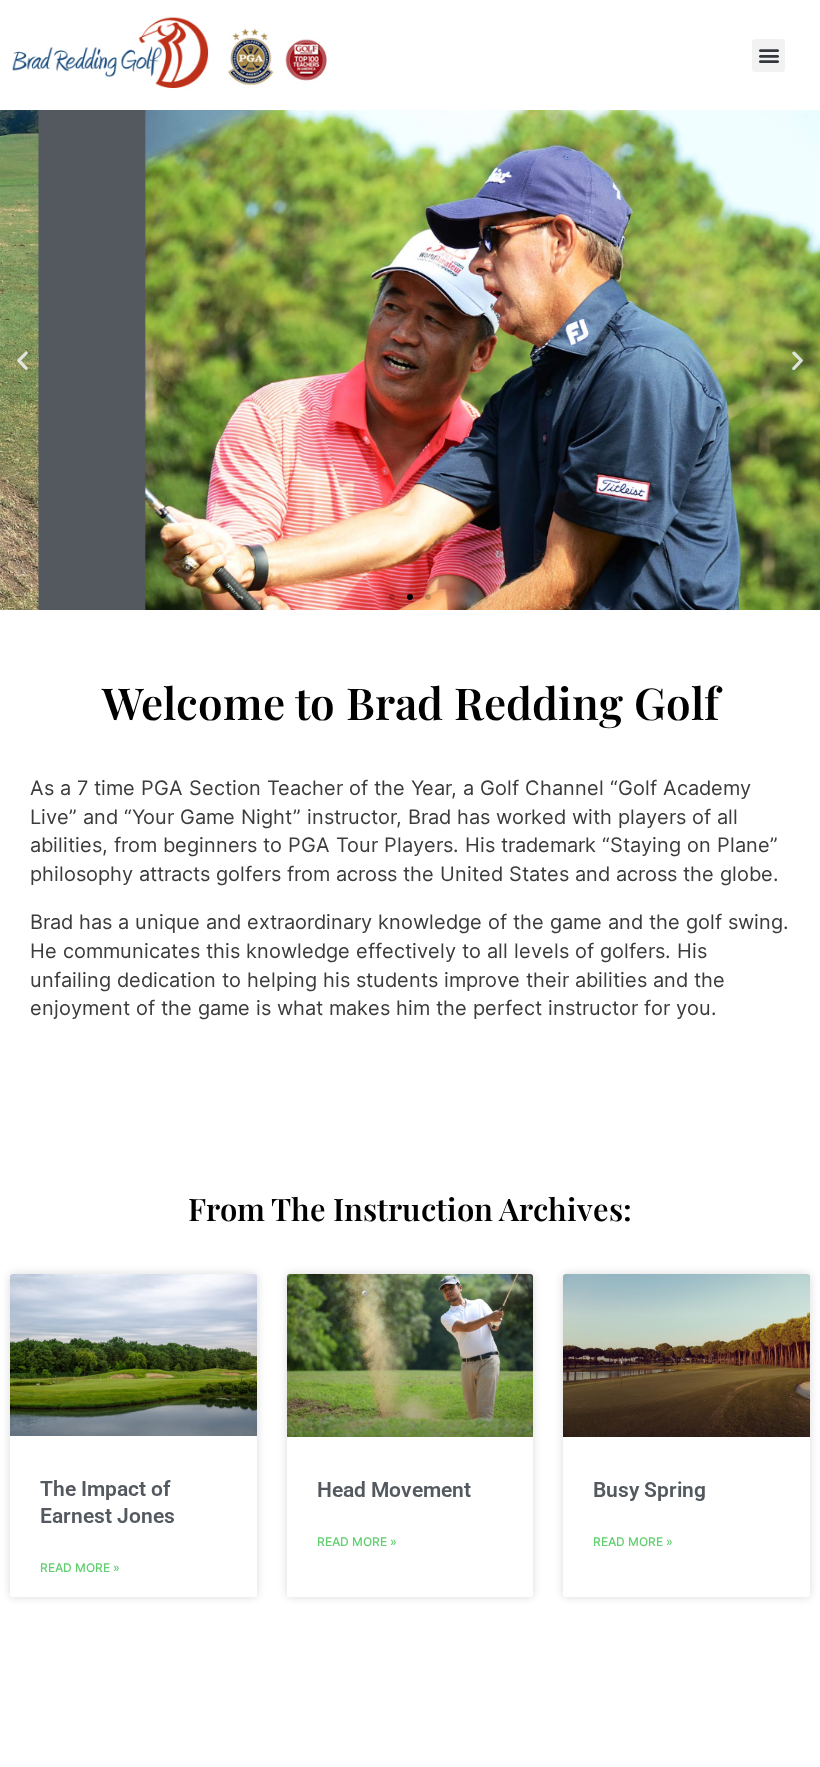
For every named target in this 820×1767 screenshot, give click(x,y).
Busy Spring (649, 1490)
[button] (768, 55)
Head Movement (394, 1490)
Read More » (80, 1567)
